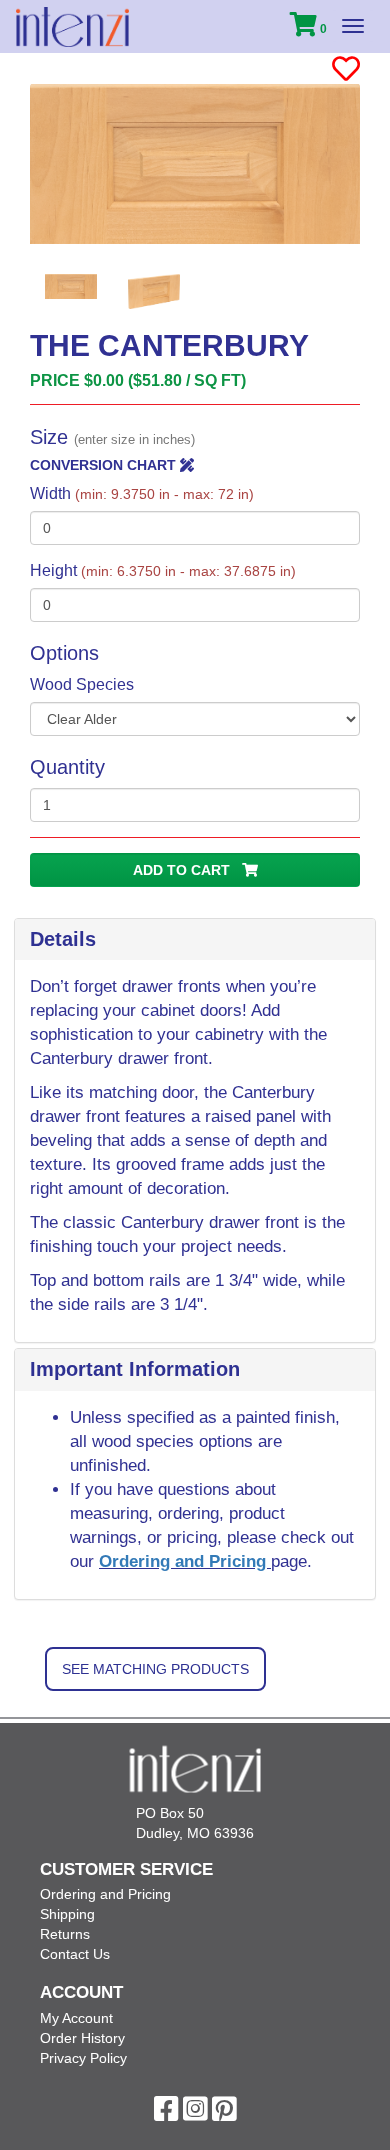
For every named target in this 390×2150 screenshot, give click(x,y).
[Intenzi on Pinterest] (224, 2114)
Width (142, 493)
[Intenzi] (72, 27)
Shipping (67, 1914)
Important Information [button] (135, 1369)
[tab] (195, 940)
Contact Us (75, 1954)
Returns (65, 1934)
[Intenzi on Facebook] (166, 2114)
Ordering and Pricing (185, 1561)
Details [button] (63, 939)
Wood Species (82, 684)
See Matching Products (155, 1669)
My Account (76, 2018)
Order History (82, 2038)
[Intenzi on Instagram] (195, 2114)
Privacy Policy (83, 2058)
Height (163, 570)
